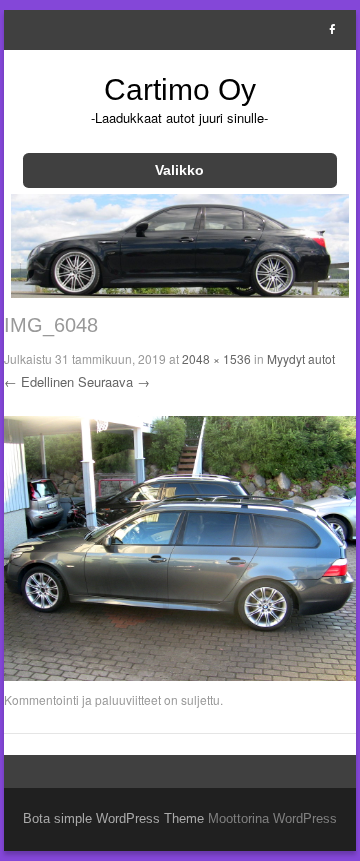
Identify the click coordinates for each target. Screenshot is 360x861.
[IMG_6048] (180, 676)
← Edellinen (39, 381)
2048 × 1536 (216, 358)
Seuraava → (114, 381)
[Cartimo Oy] (180, 292)
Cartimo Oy (180, 89)
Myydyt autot (301, 358)
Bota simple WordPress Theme (113, 818)
